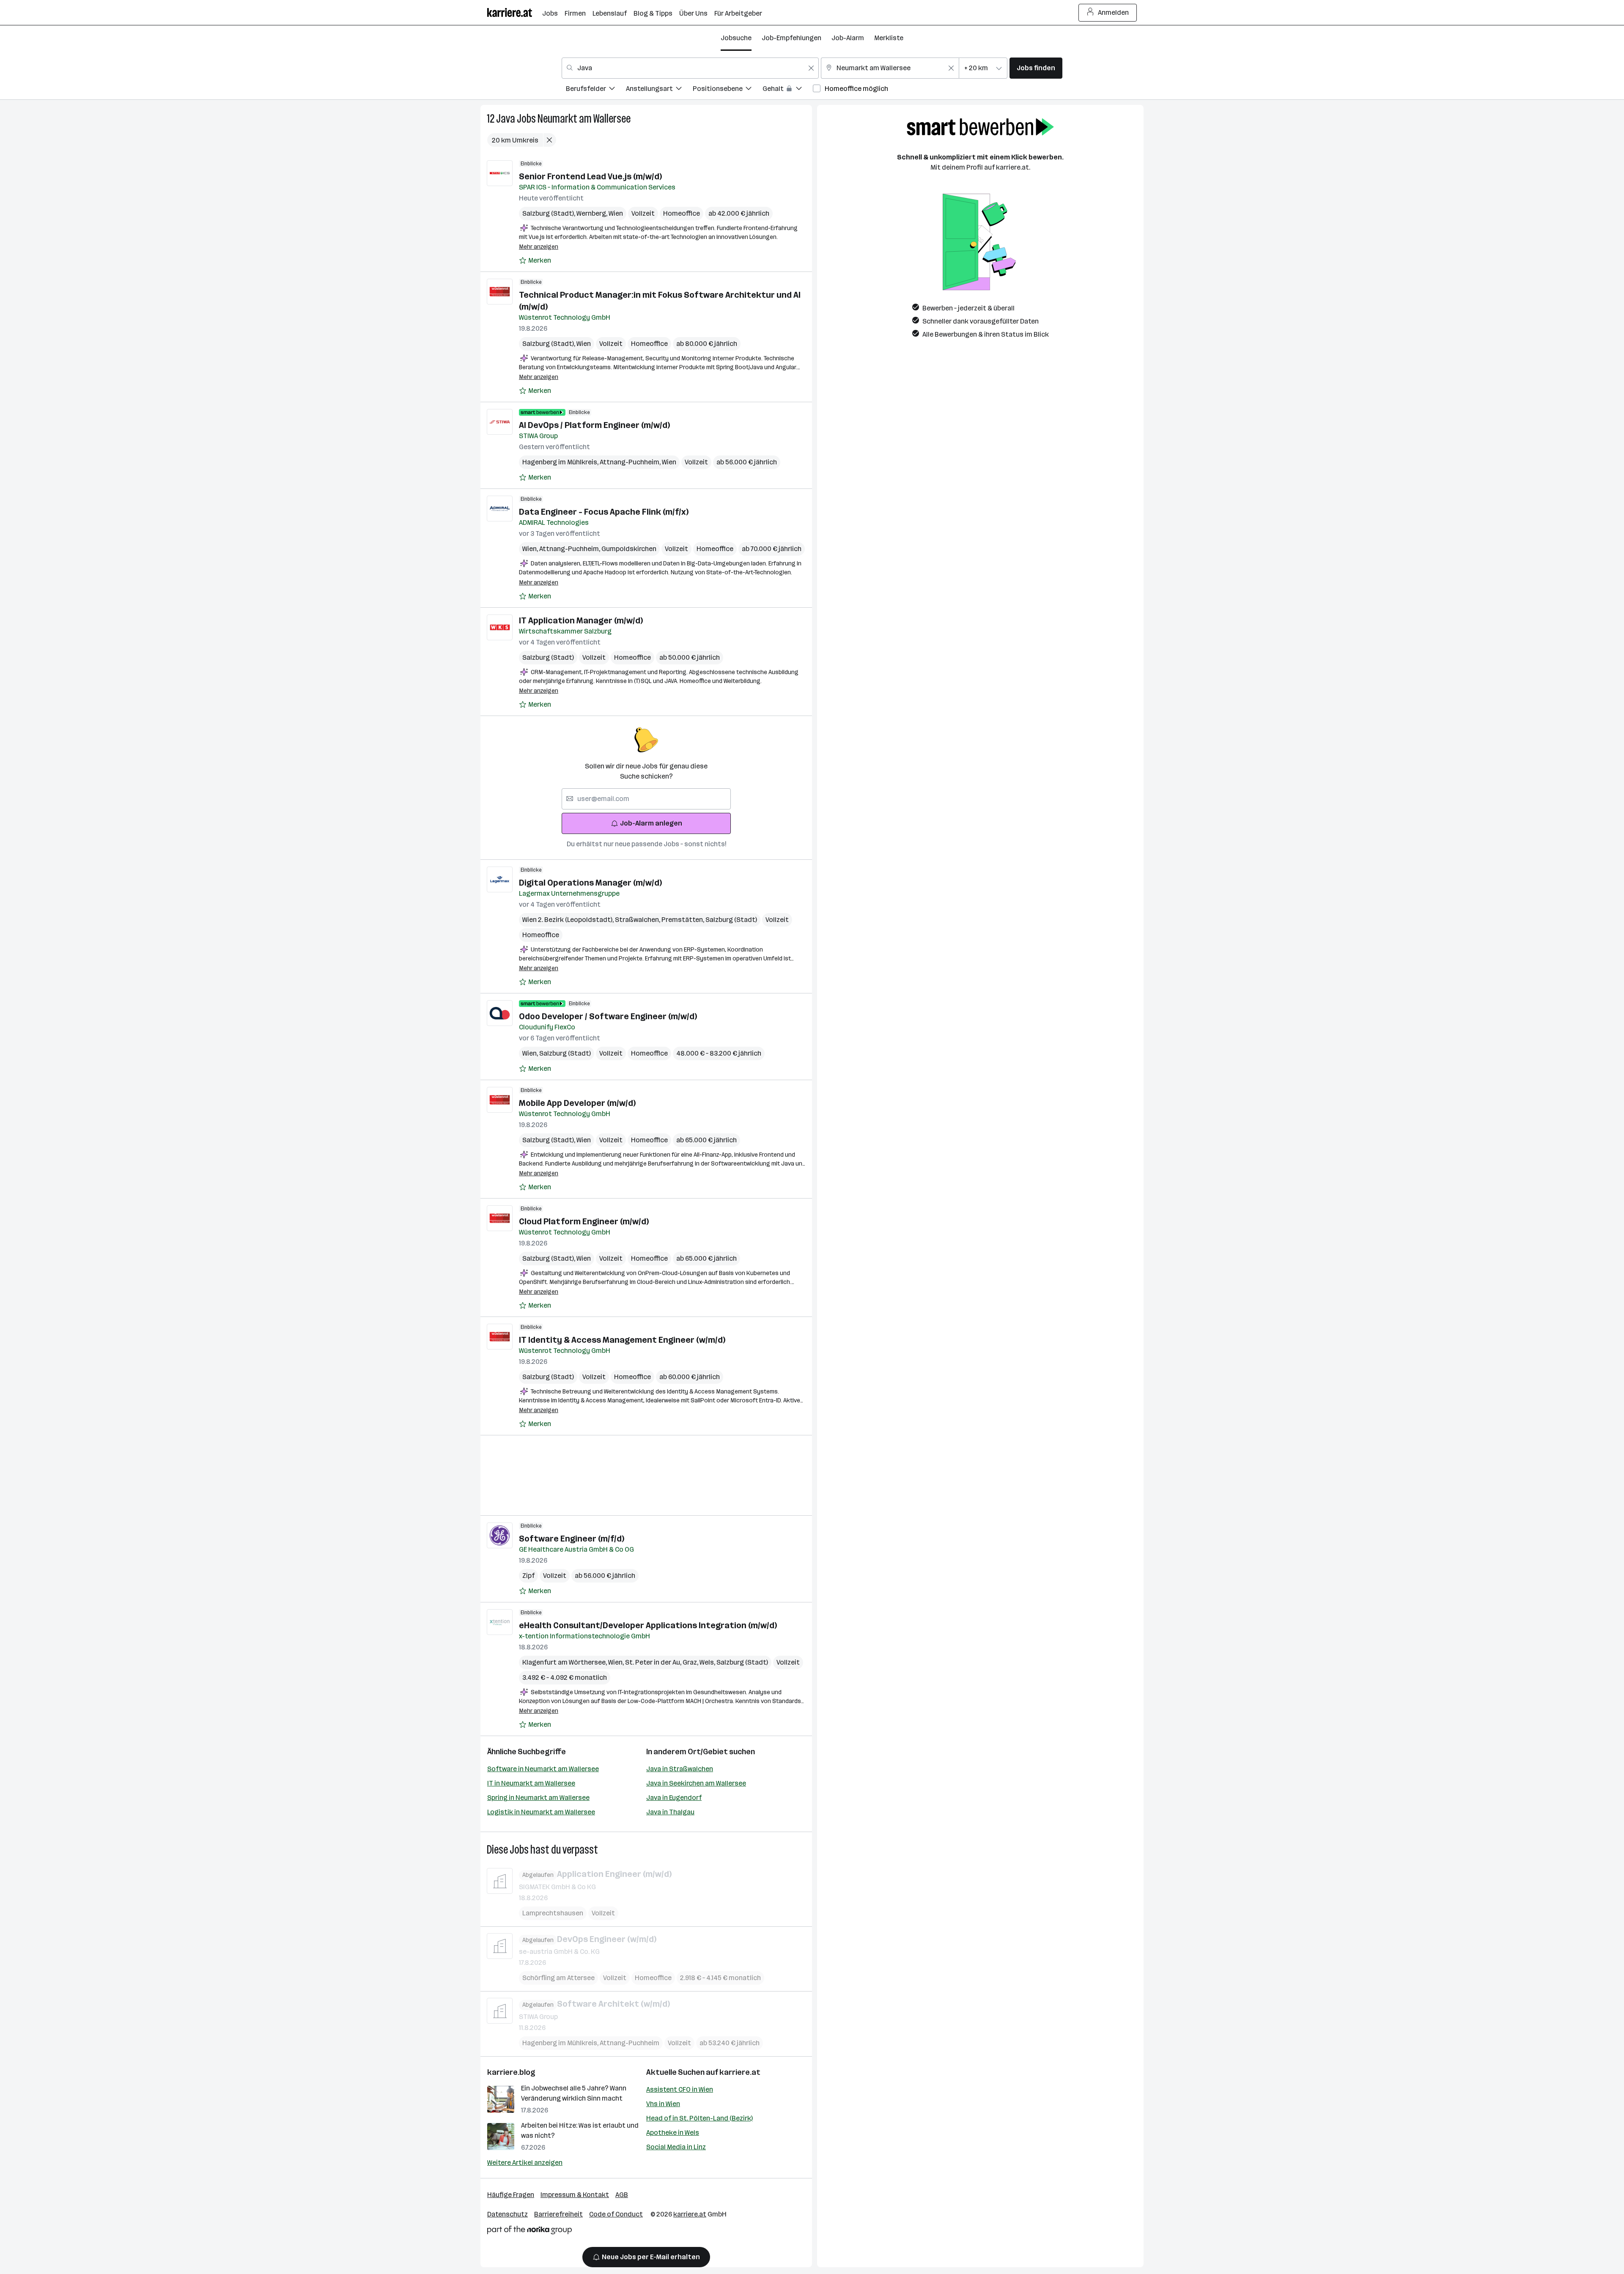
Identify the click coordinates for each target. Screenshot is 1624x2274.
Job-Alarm (848, 38)
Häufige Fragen (511, 2195)
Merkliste (889, 38)
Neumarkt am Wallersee (584, 119)
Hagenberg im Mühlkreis (561, 462)
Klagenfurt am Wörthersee (565, 1662)
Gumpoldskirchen (629, 549)
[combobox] (690, 68)
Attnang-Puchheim (631, 462)
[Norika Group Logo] (529, 2231)
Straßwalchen (638, 920)
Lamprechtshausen (553, 1913)
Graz (691, 1662)
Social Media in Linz (676, 2147)
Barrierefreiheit (558, 2214)
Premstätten (683, 920)
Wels (708, 1662)
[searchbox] (646, 799)
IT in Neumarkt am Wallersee (531, 1783)
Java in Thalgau (670, 1812)
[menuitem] (596, 90)
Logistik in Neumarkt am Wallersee (541, 1812)
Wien (616, 213)
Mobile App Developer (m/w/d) (577, 1103)
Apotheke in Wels (673, 2133)
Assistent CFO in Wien (680, 2089)
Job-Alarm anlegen (651, 823)
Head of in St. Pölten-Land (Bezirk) (700, 2118)
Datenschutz (507, 2214)
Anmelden (1113, 12)
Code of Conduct (616, 2214)
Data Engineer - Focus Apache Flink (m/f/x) (604, 512)
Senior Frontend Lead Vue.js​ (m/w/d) (590, 176)
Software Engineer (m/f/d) (572, 1539)
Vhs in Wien (663, 2104)
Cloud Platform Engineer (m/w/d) (584, 1221)
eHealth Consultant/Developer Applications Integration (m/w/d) (648, 1625)
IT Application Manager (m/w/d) (581, 620)
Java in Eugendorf (674, 1798)
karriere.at (740, 2072)
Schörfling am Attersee (558, 1978)
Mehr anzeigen (539, 247)
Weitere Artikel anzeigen (525, 2163)
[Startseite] (515, 12)
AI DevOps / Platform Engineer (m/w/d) (594, 425)
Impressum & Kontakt (575, 2195)
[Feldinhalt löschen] (811, 68)
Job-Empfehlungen (791, 38)
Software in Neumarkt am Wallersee (543, 1769)
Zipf (528, 1576)
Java (506, 119)
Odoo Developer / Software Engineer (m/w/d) (608, 1016)
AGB (622, 2195)
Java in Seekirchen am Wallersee (696, 1783)
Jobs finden (1036, 68)
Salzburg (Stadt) (549, 213)
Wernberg (593, 213)
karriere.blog (511, 2072)
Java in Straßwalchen (680, 1769)
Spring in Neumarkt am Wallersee (538, 1798)
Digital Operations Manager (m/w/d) (590, 883)
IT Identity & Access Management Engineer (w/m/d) (622, 1340)
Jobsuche (736, 38)
